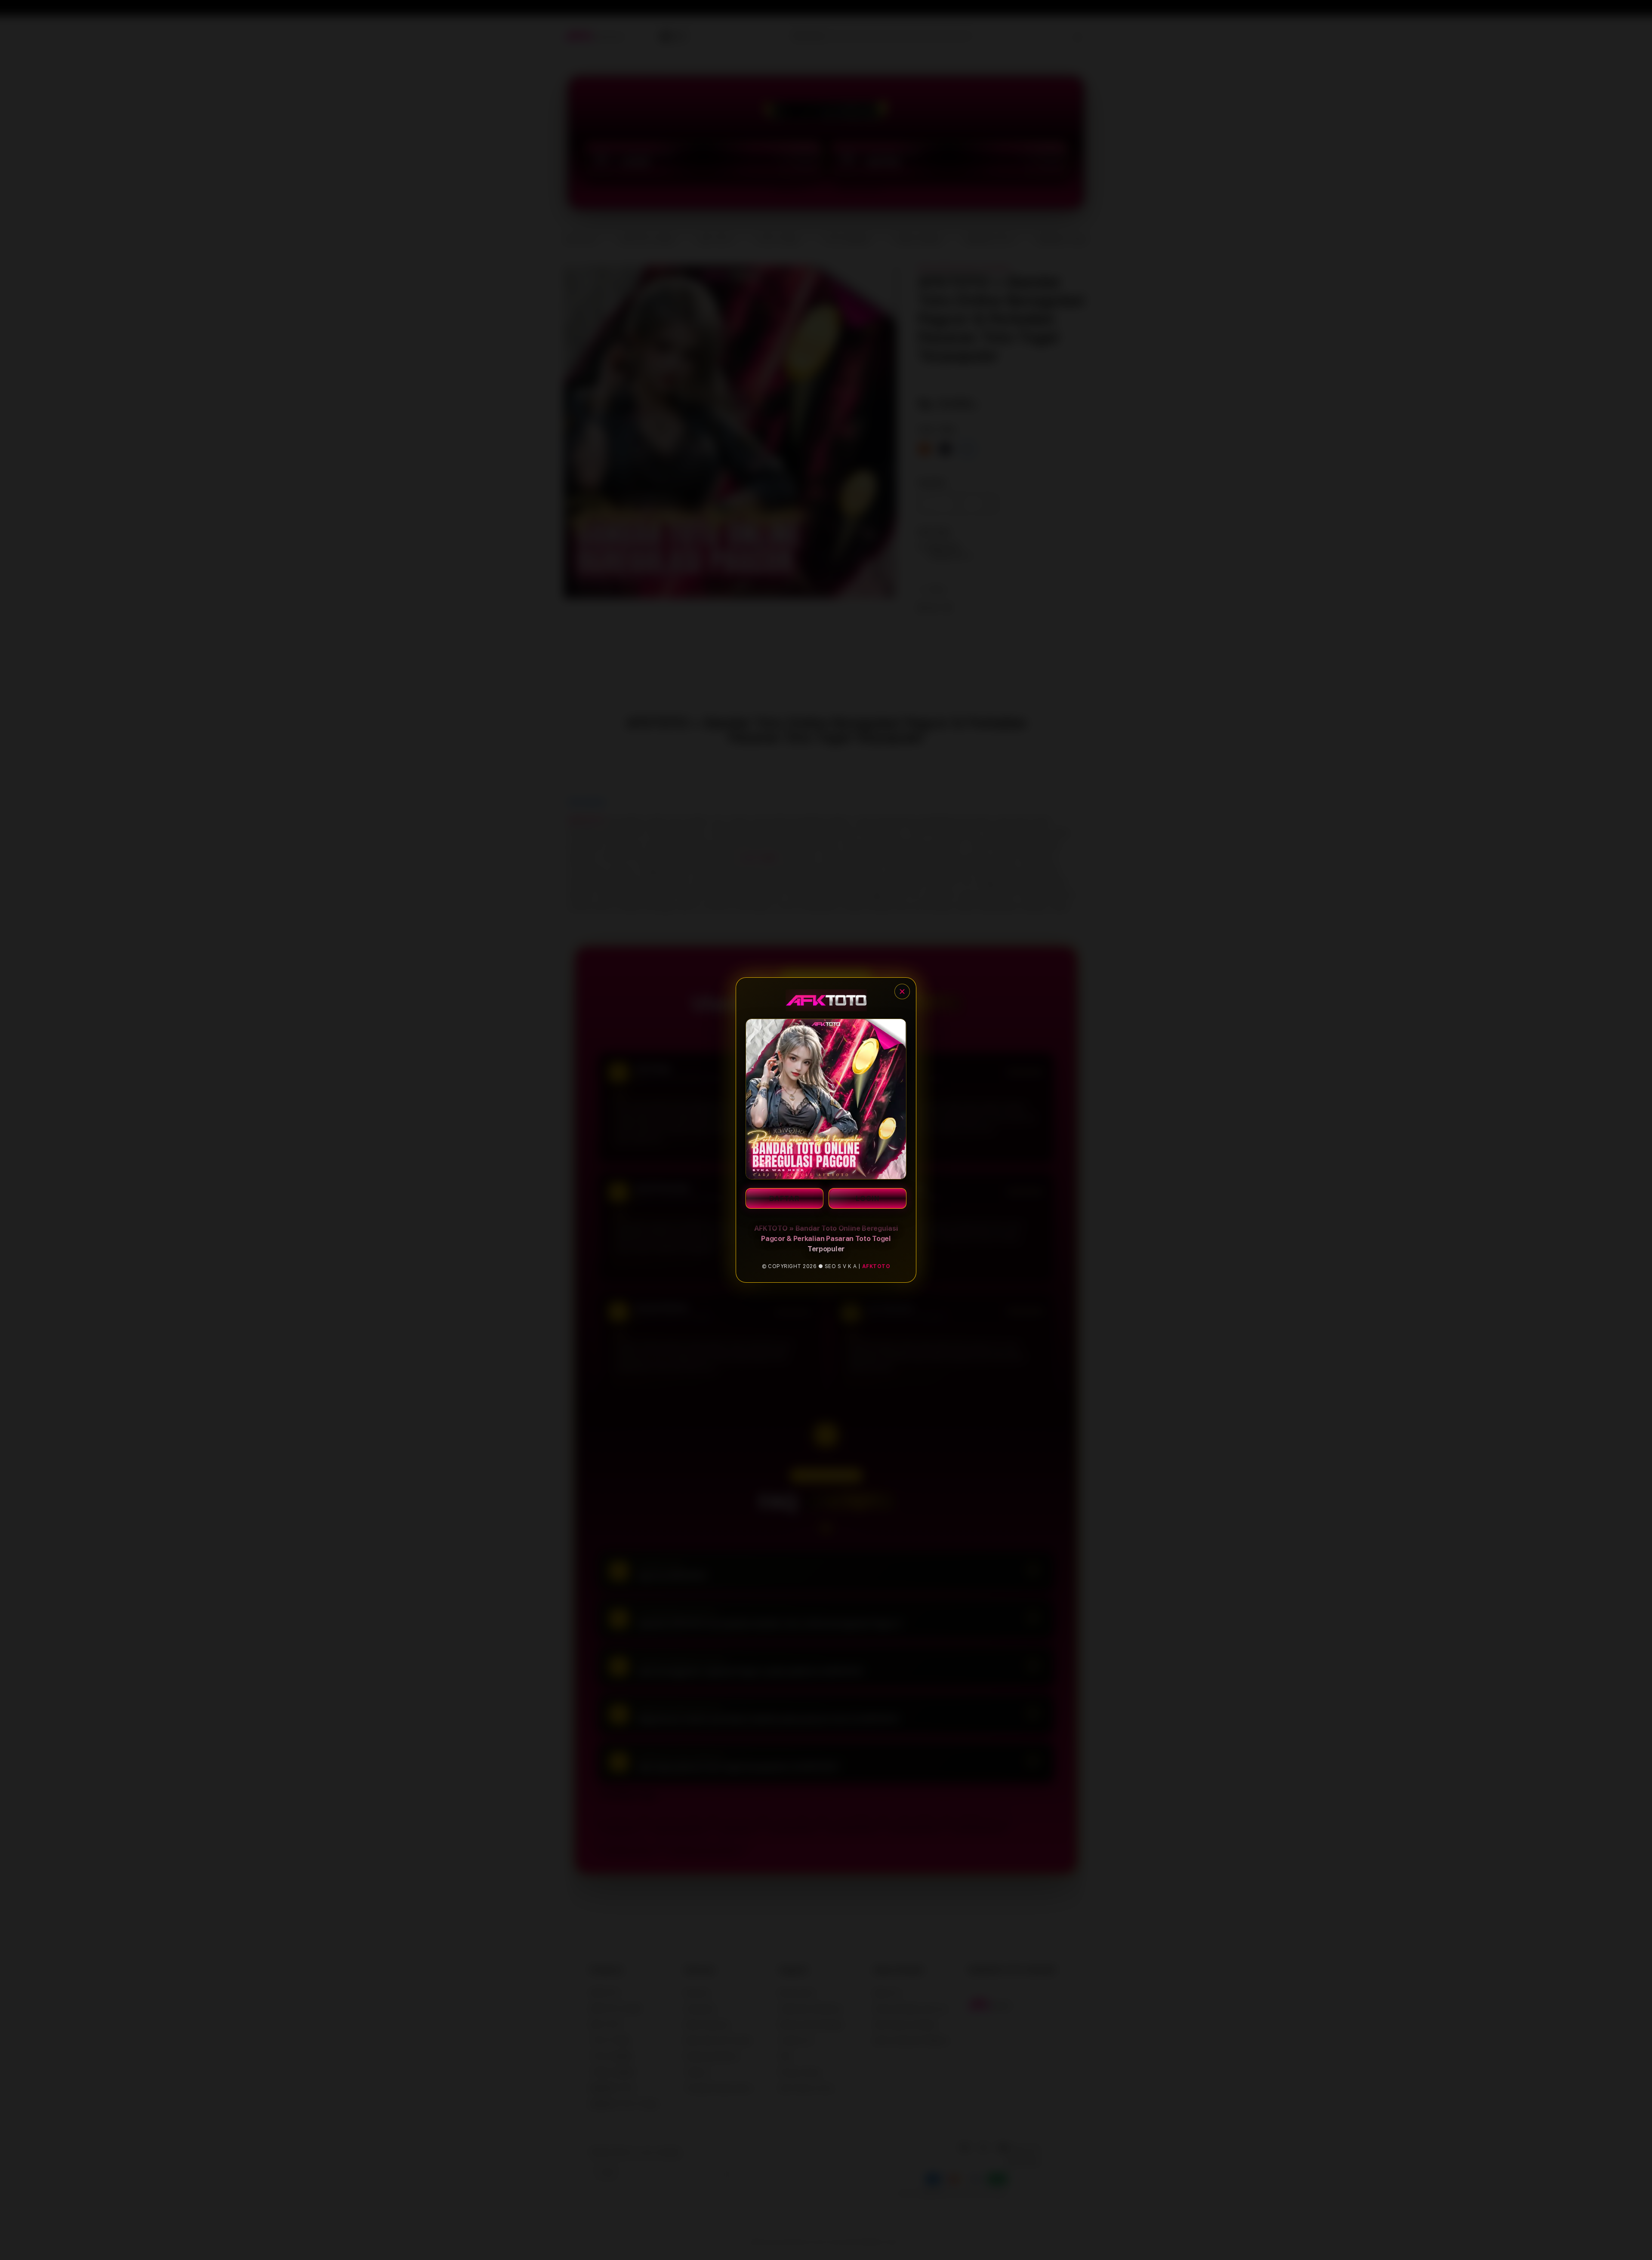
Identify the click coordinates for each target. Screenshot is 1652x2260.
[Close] (902, 991)
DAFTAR (784, 1199)
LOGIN (868, 1199)
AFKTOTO (876, 1266)
